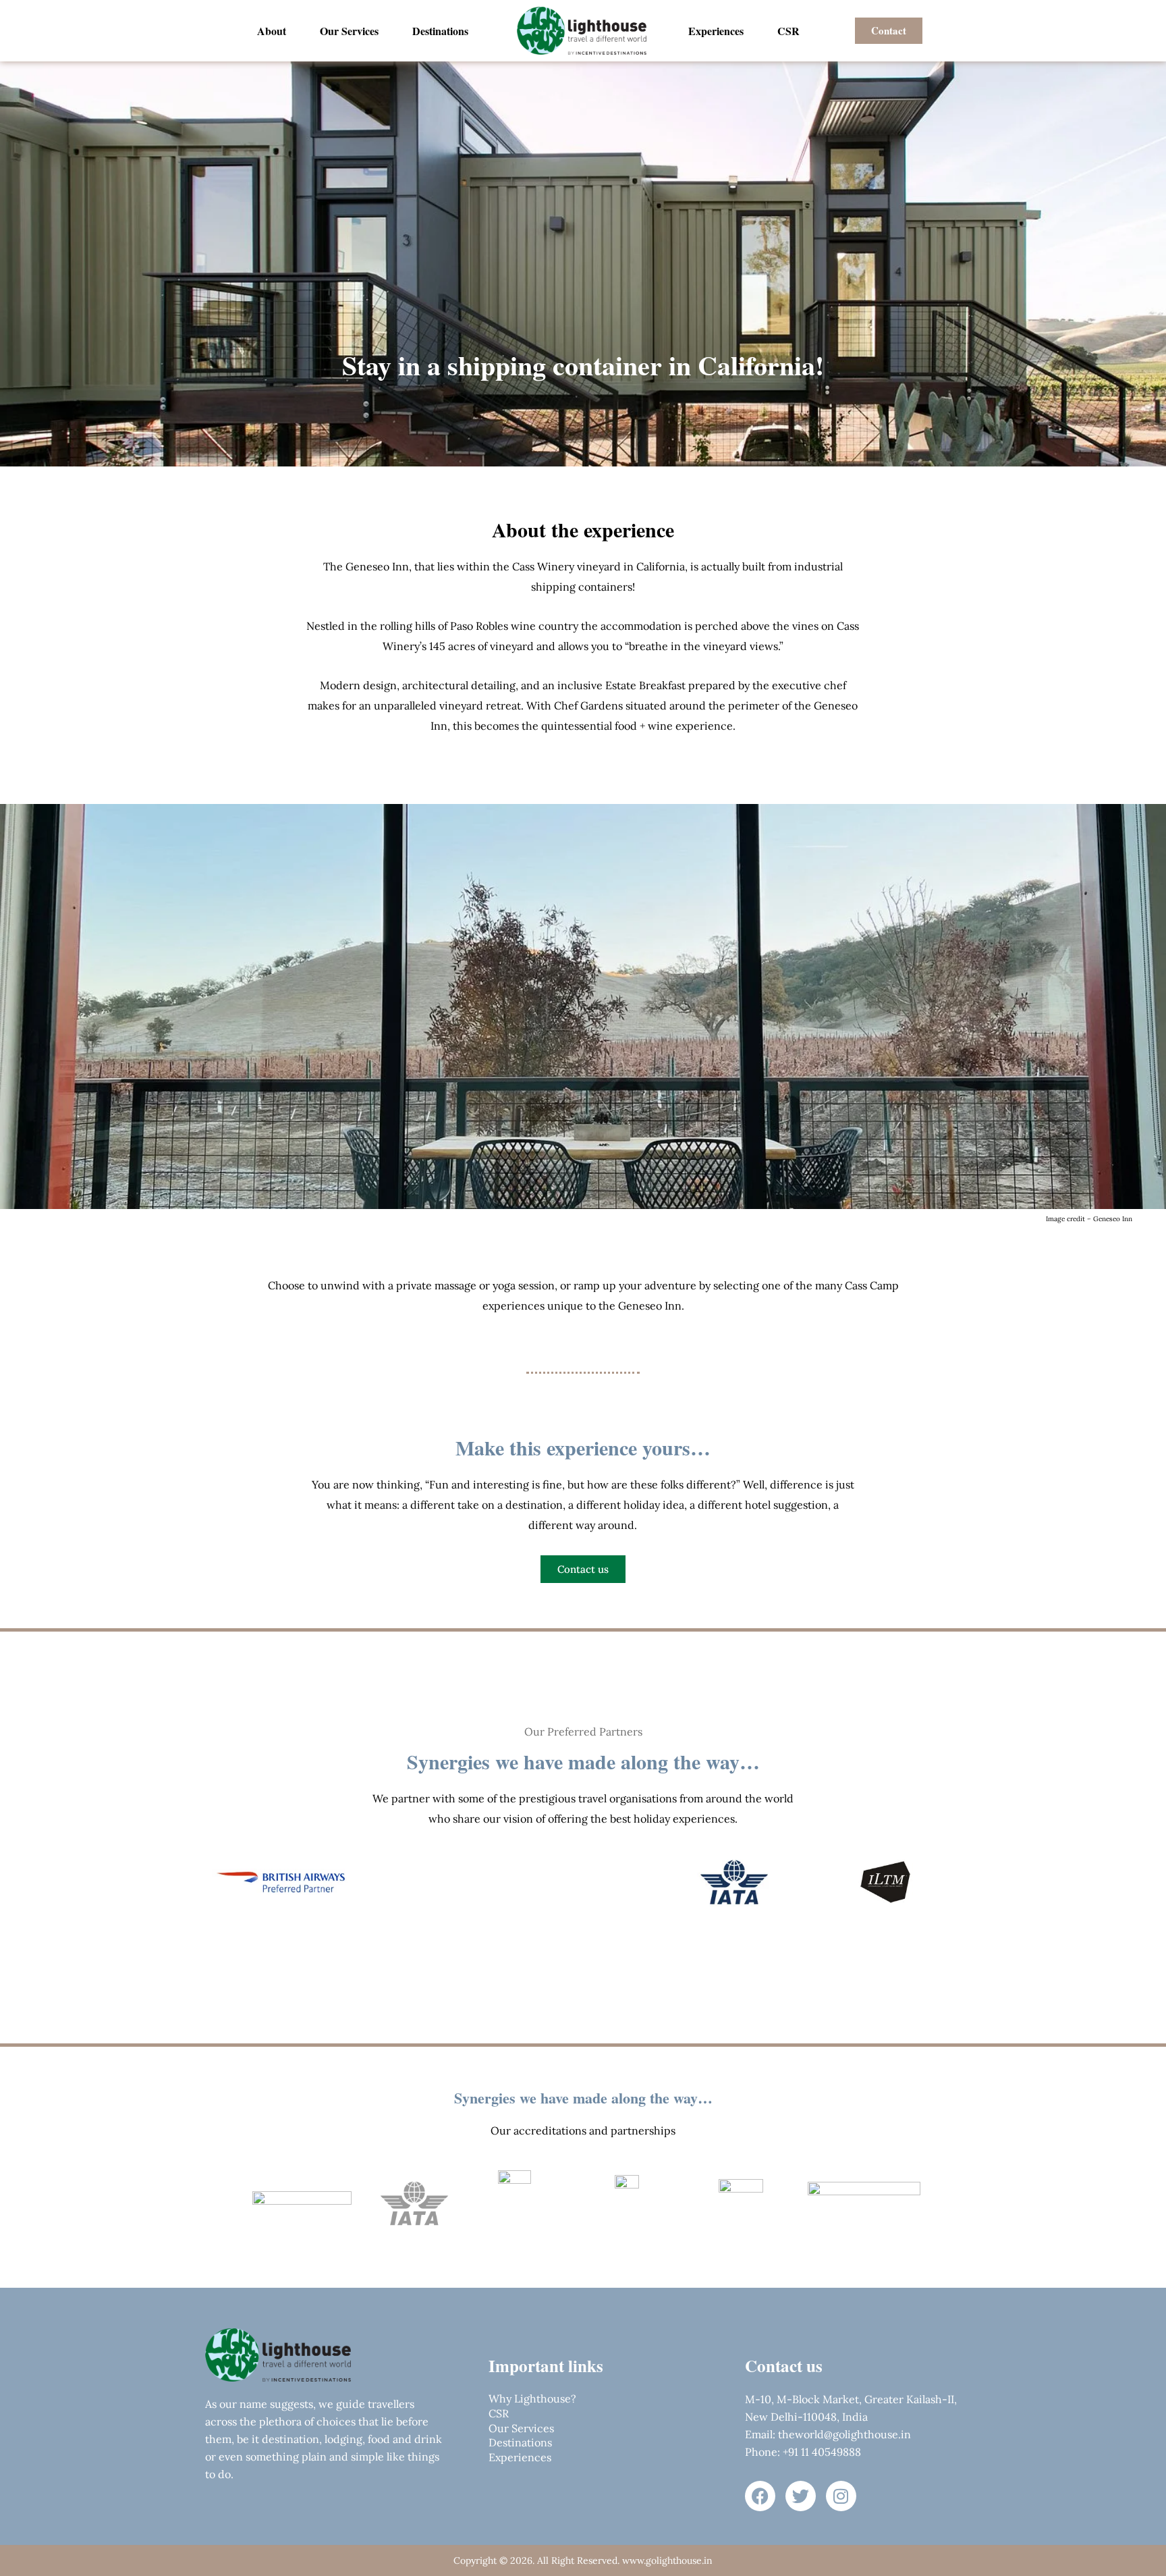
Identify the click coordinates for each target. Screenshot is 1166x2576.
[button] (444, 31)
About (272, 31)
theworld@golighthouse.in (844, 2434)
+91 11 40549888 (821, 2452)
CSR (788, 31)
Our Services (349, 31)
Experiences (716, 31)
